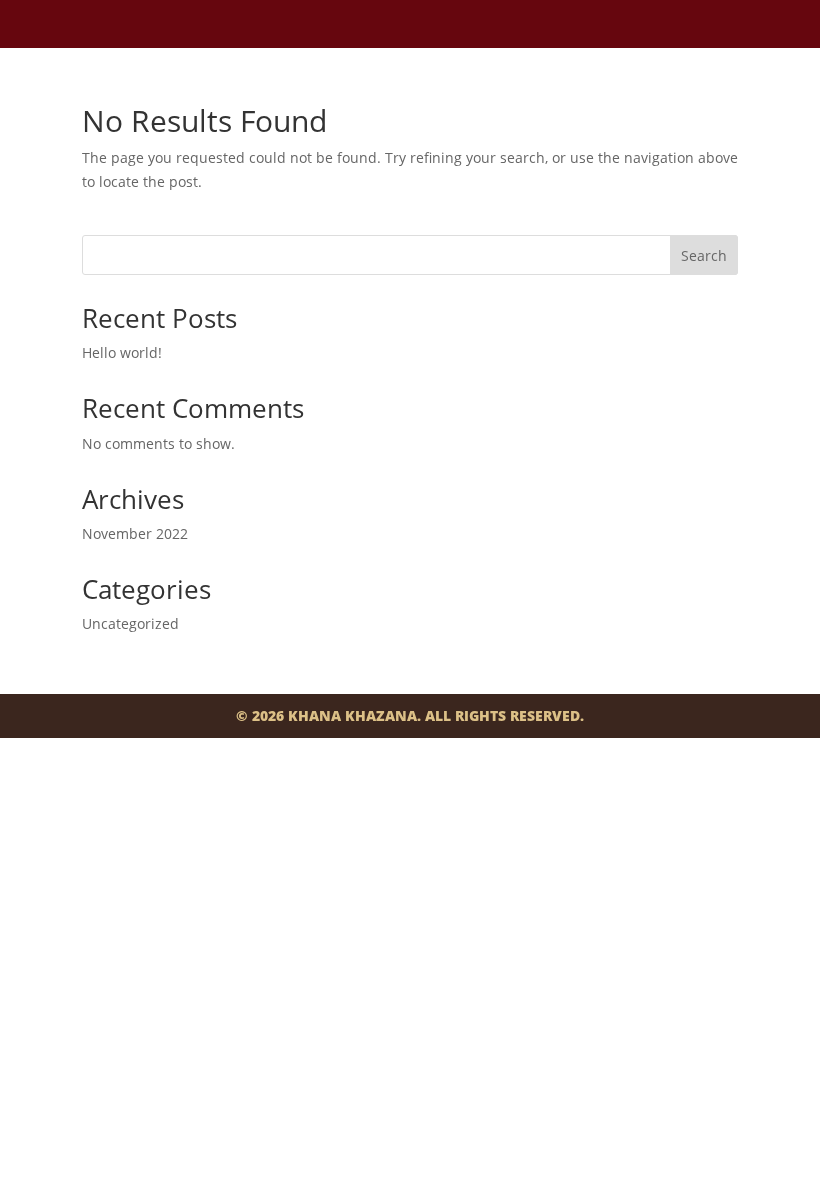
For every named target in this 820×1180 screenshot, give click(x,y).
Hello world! (122, 352)
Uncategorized (130, 623)
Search (704, 255)
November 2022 (135, 533)
